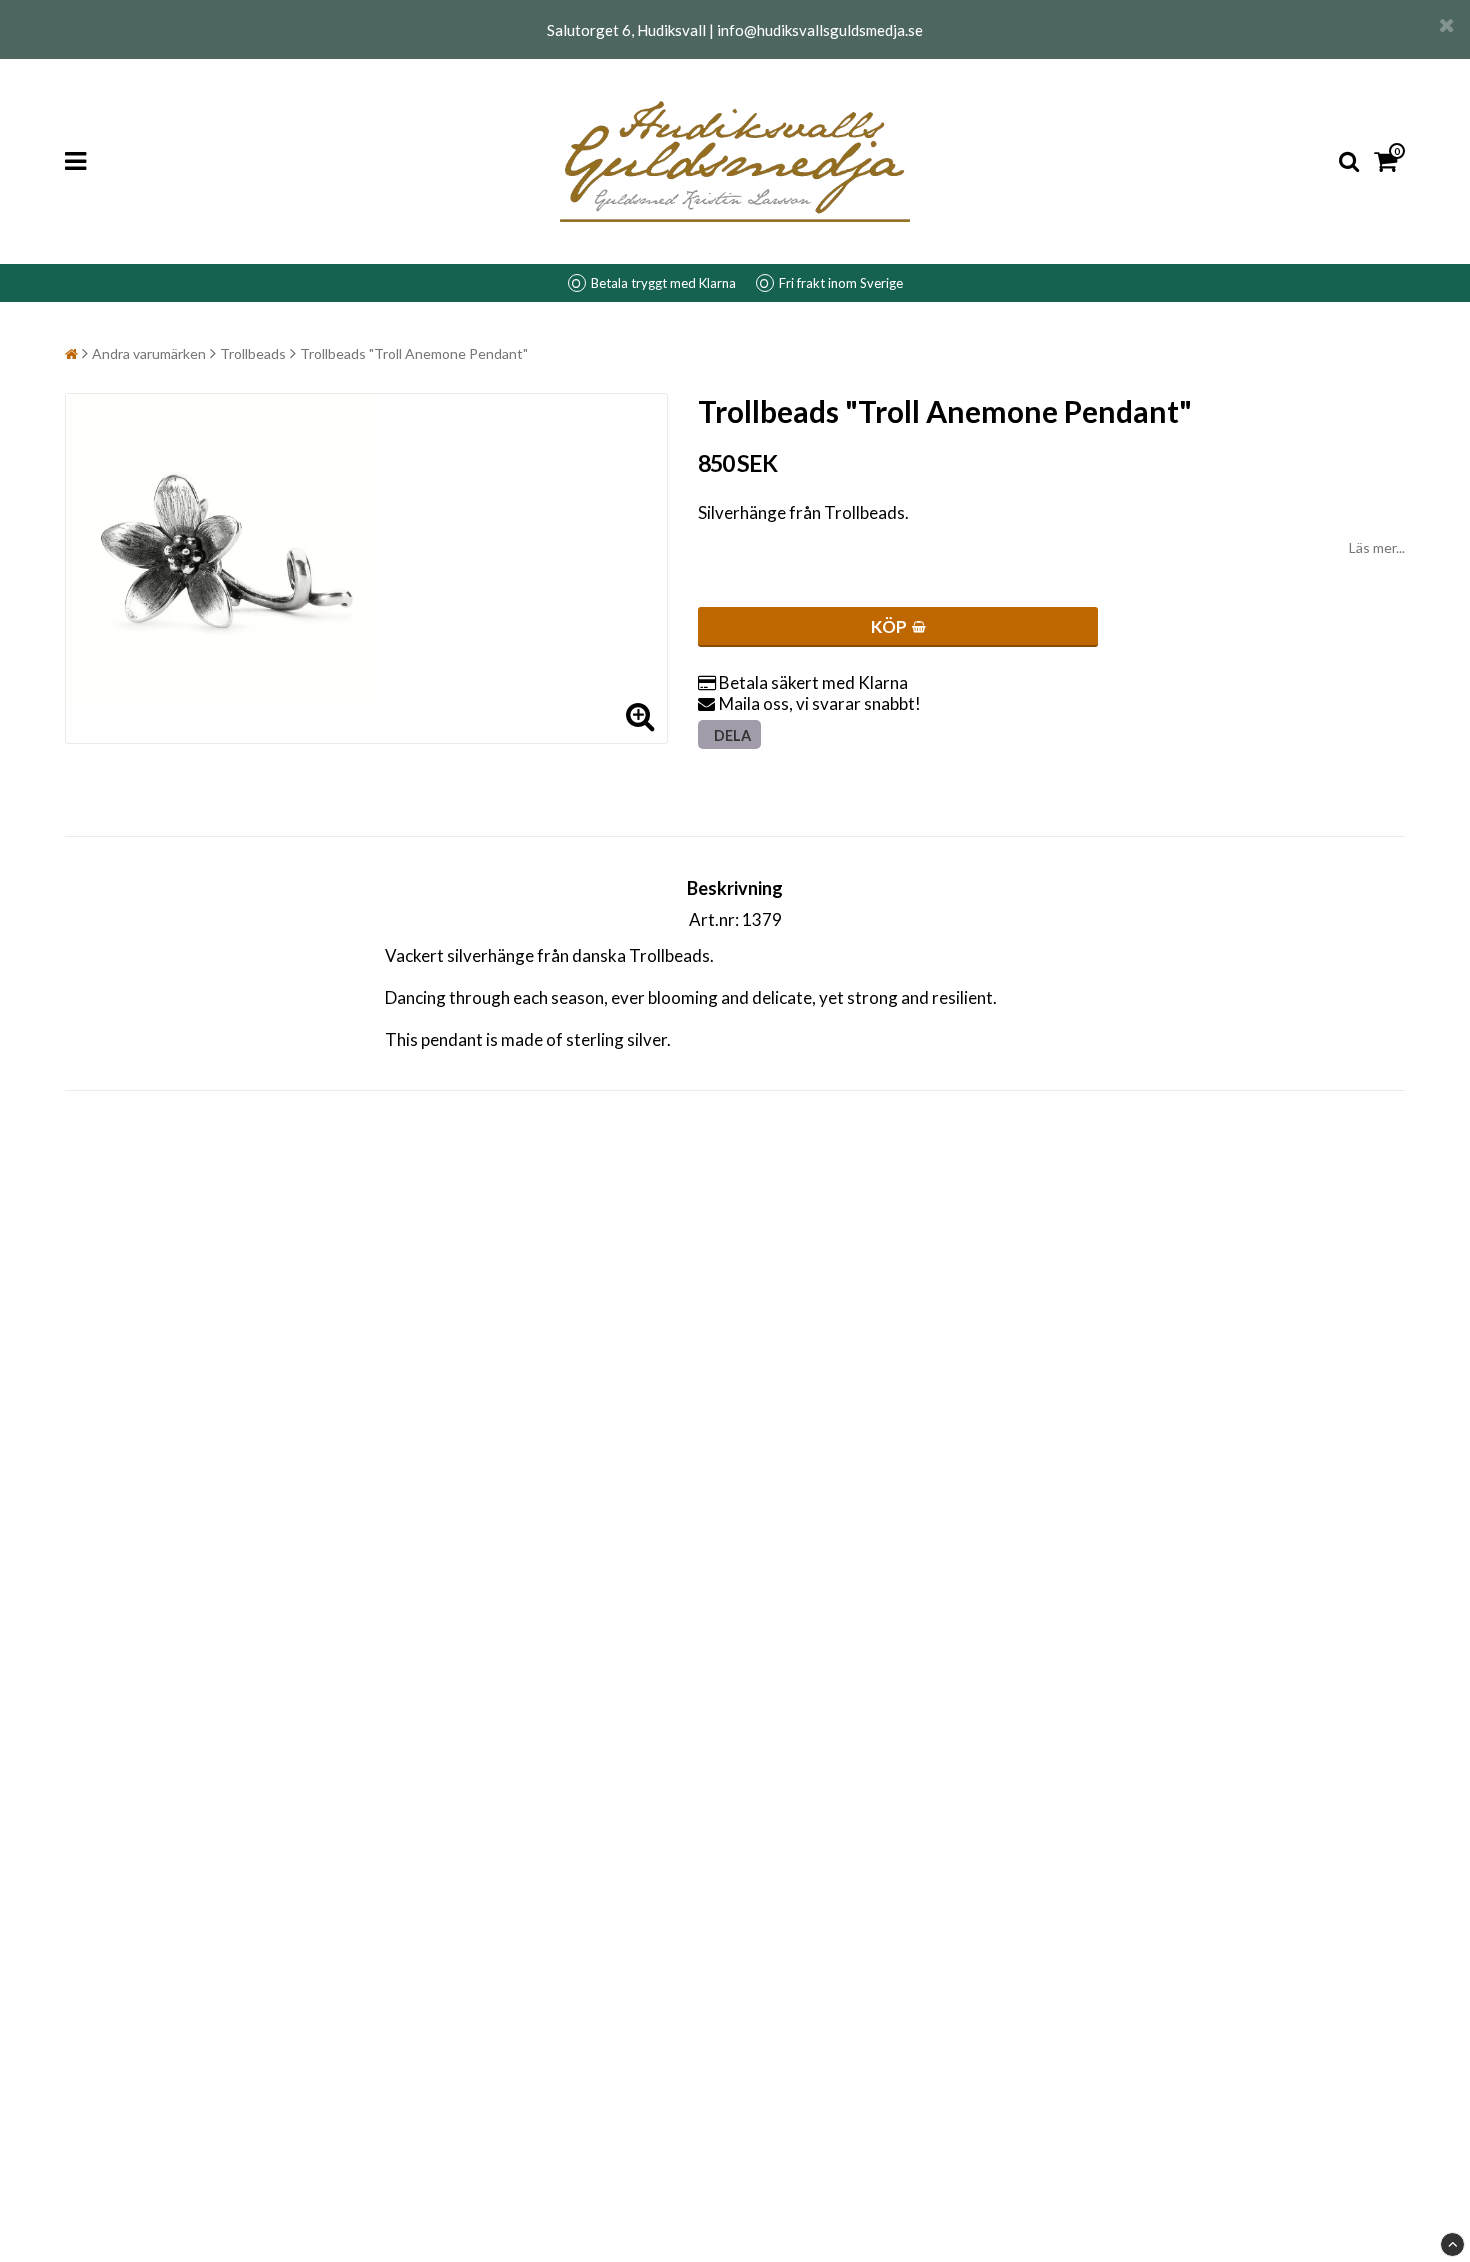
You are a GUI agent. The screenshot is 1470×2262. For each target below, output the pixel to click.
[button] (1389, 161)
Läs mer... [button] (1377, 547)
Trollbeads (253, 353)
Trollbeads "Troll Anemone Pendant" (414, 353)
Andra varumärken (149, 353)
